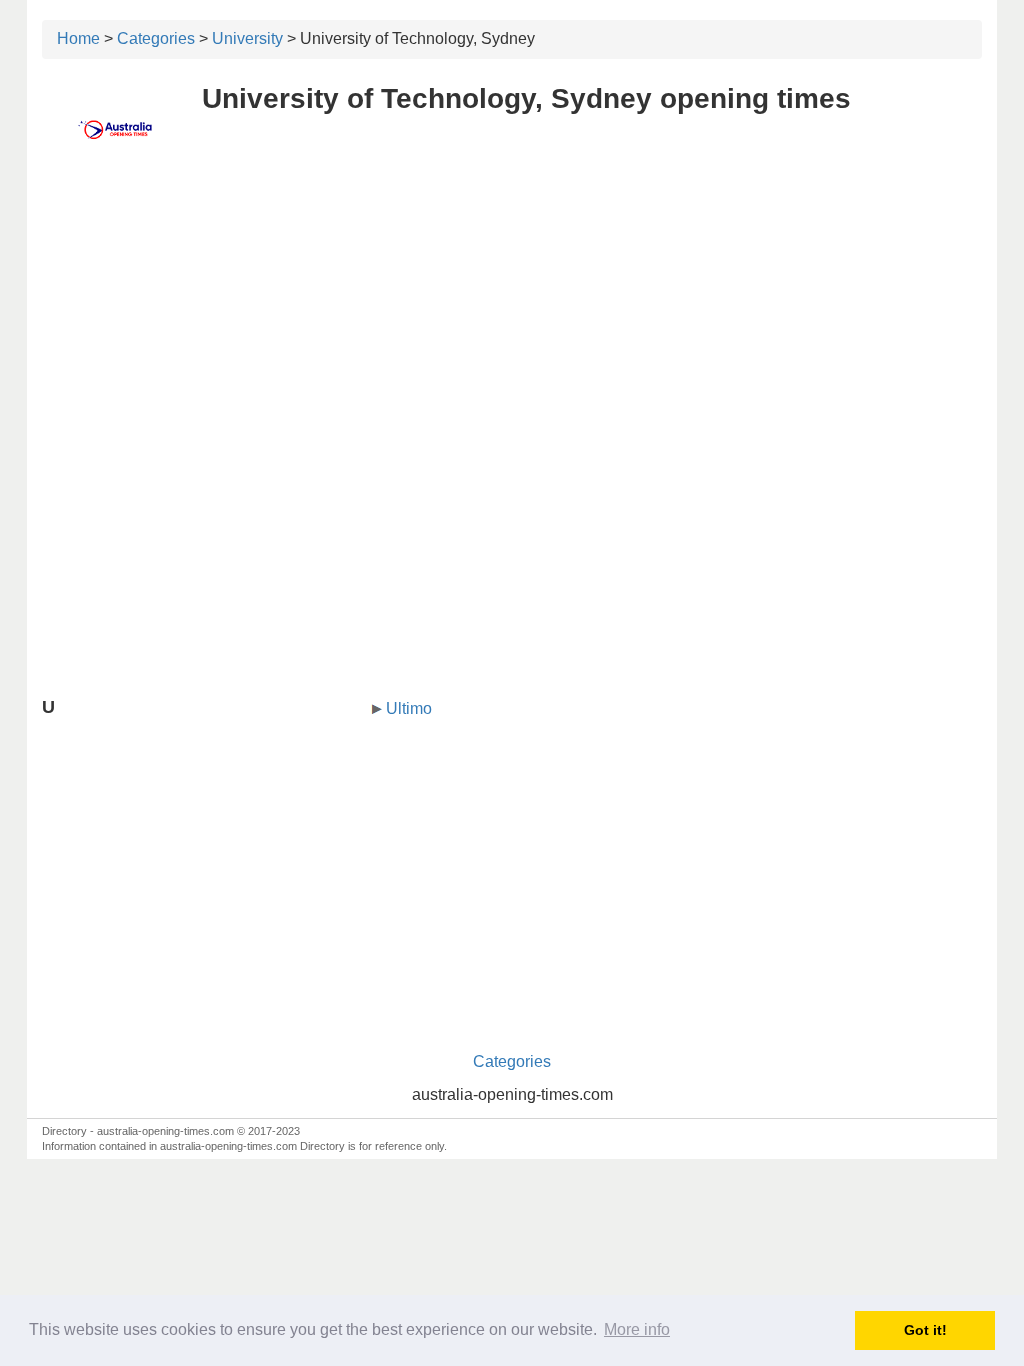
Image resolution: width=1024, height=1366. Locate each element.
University (247, 38)
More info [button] (637, 1329)
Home (78, 38)
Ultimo (409, 708)
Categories (156, 38)
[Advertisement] (512, 317)
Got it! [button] (925, 1330)
